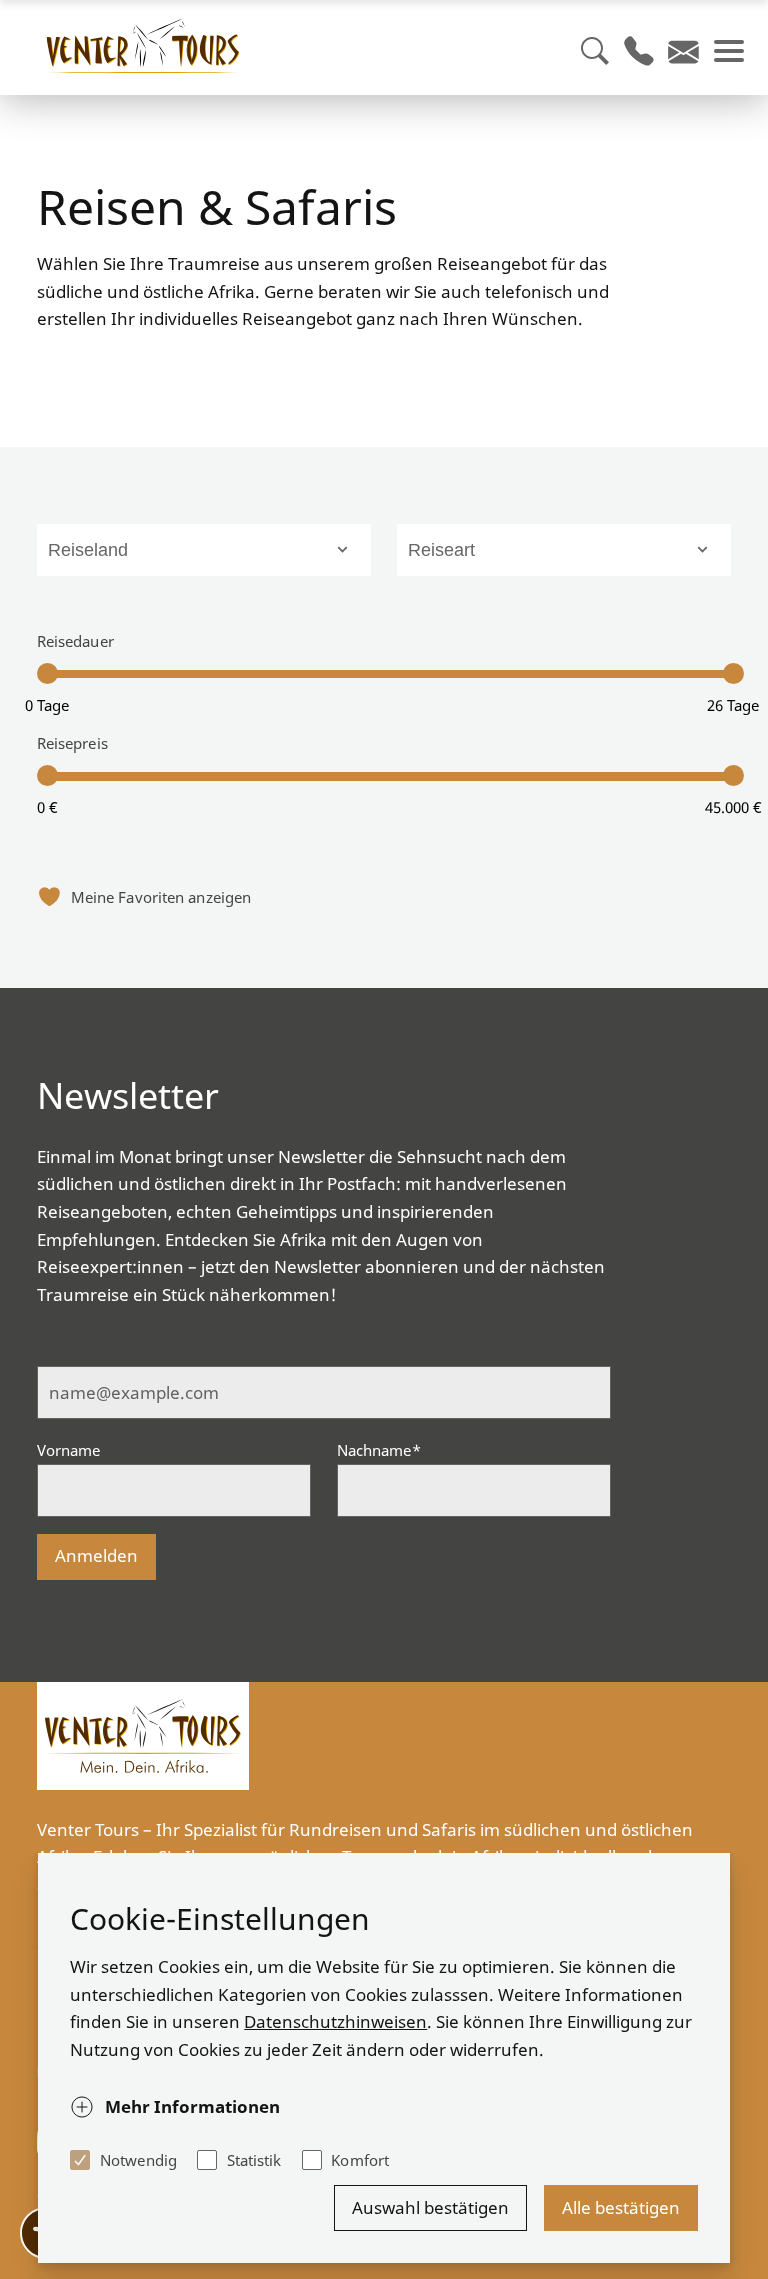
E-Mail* (63, 1352)
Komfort (360, 2160)
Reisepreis (72, 743)
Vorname (69, 1450)
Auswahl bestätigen (430, 2207)
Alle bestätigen (621, 2207)
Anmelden (96, 1555)
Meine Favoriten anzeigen (161, 897)
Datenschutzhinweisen (335, 2021)
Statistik (254, 2160)
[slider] (47, 673)
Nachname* (379, 1450)
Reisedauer (75, 641)
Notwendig (138, 2160)
